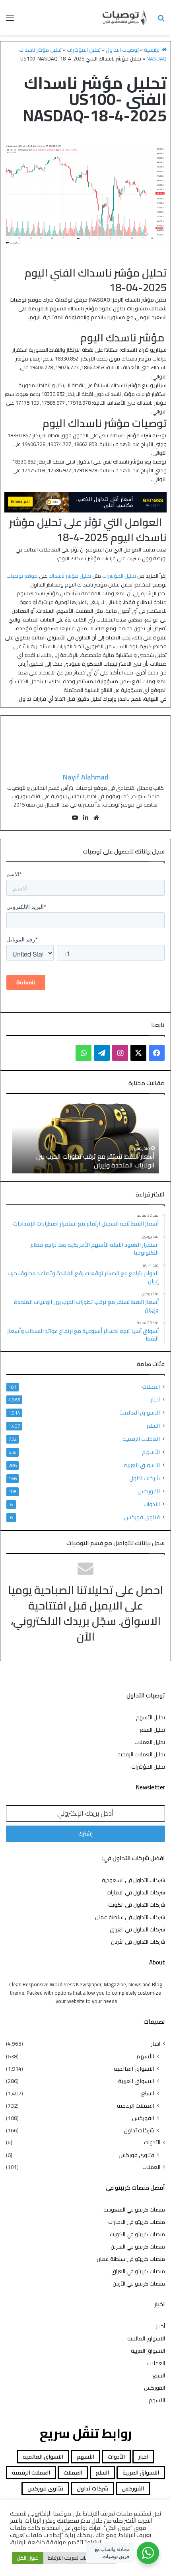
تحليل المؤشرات (84, 50)
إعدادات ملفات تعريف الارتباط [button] (80, 2558)
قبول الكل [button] (28, 2558)
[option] (85, 1138)
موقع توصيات (22, 576)
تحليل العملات (150, 1742)
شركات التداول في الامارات (136, 1892)
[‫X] (138, 1053)
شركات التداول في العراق (137, 1929)
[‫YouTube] (75, 818)
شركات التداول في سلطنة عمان (130, 1917)
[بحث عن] (161, 20)
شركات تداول (145, 1478)
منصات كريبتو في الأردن (139, 2284)
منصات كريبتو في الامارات (137, 2222)
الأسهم (151, 1452)
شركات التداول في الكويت (137, 1905)
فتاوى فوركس (142, 1517)
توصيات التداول (122, 50)
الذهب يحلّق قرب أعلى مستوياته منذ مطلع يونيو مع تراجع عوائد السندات (86, 1161)
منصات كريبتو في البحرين (138, 2247)
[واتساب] (84, 1053)
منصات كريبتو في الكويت (137, 2234)
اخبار (155, 1400)
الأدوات (152, 1504)
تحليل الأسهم (151, 1717)
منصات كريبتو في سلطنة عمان (131, 2259)
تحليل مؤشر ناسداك (70, 576)
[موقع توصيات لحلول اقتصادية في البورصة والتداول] (125, 18)
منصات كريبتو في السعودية (134, 2210)
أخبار (160, 2326)
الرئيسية (153, 50)
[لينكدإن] (85, 818)
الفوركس (149, 1491)
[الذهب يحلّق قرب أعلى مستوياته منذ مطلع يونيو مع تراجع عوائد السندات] (85, 1138)
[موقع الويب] (96, 818)
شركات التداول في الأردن (138, 1942)
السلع (153, 1425)
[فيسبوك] (157, 1053)
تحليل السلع (152, 1730)
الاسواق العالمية (140, 1412)
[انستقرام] (120, 1053)
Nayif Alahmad (86, 777)
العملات (151, 1387)
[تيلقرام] (102, 1053)
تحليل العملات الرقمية (141, 1754)
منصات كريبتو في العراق (138, 2271)
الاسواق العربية (142, 1465)
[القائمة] (10, 20)
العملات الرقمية (141, 1439)
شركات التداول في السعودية (133, 1880)
